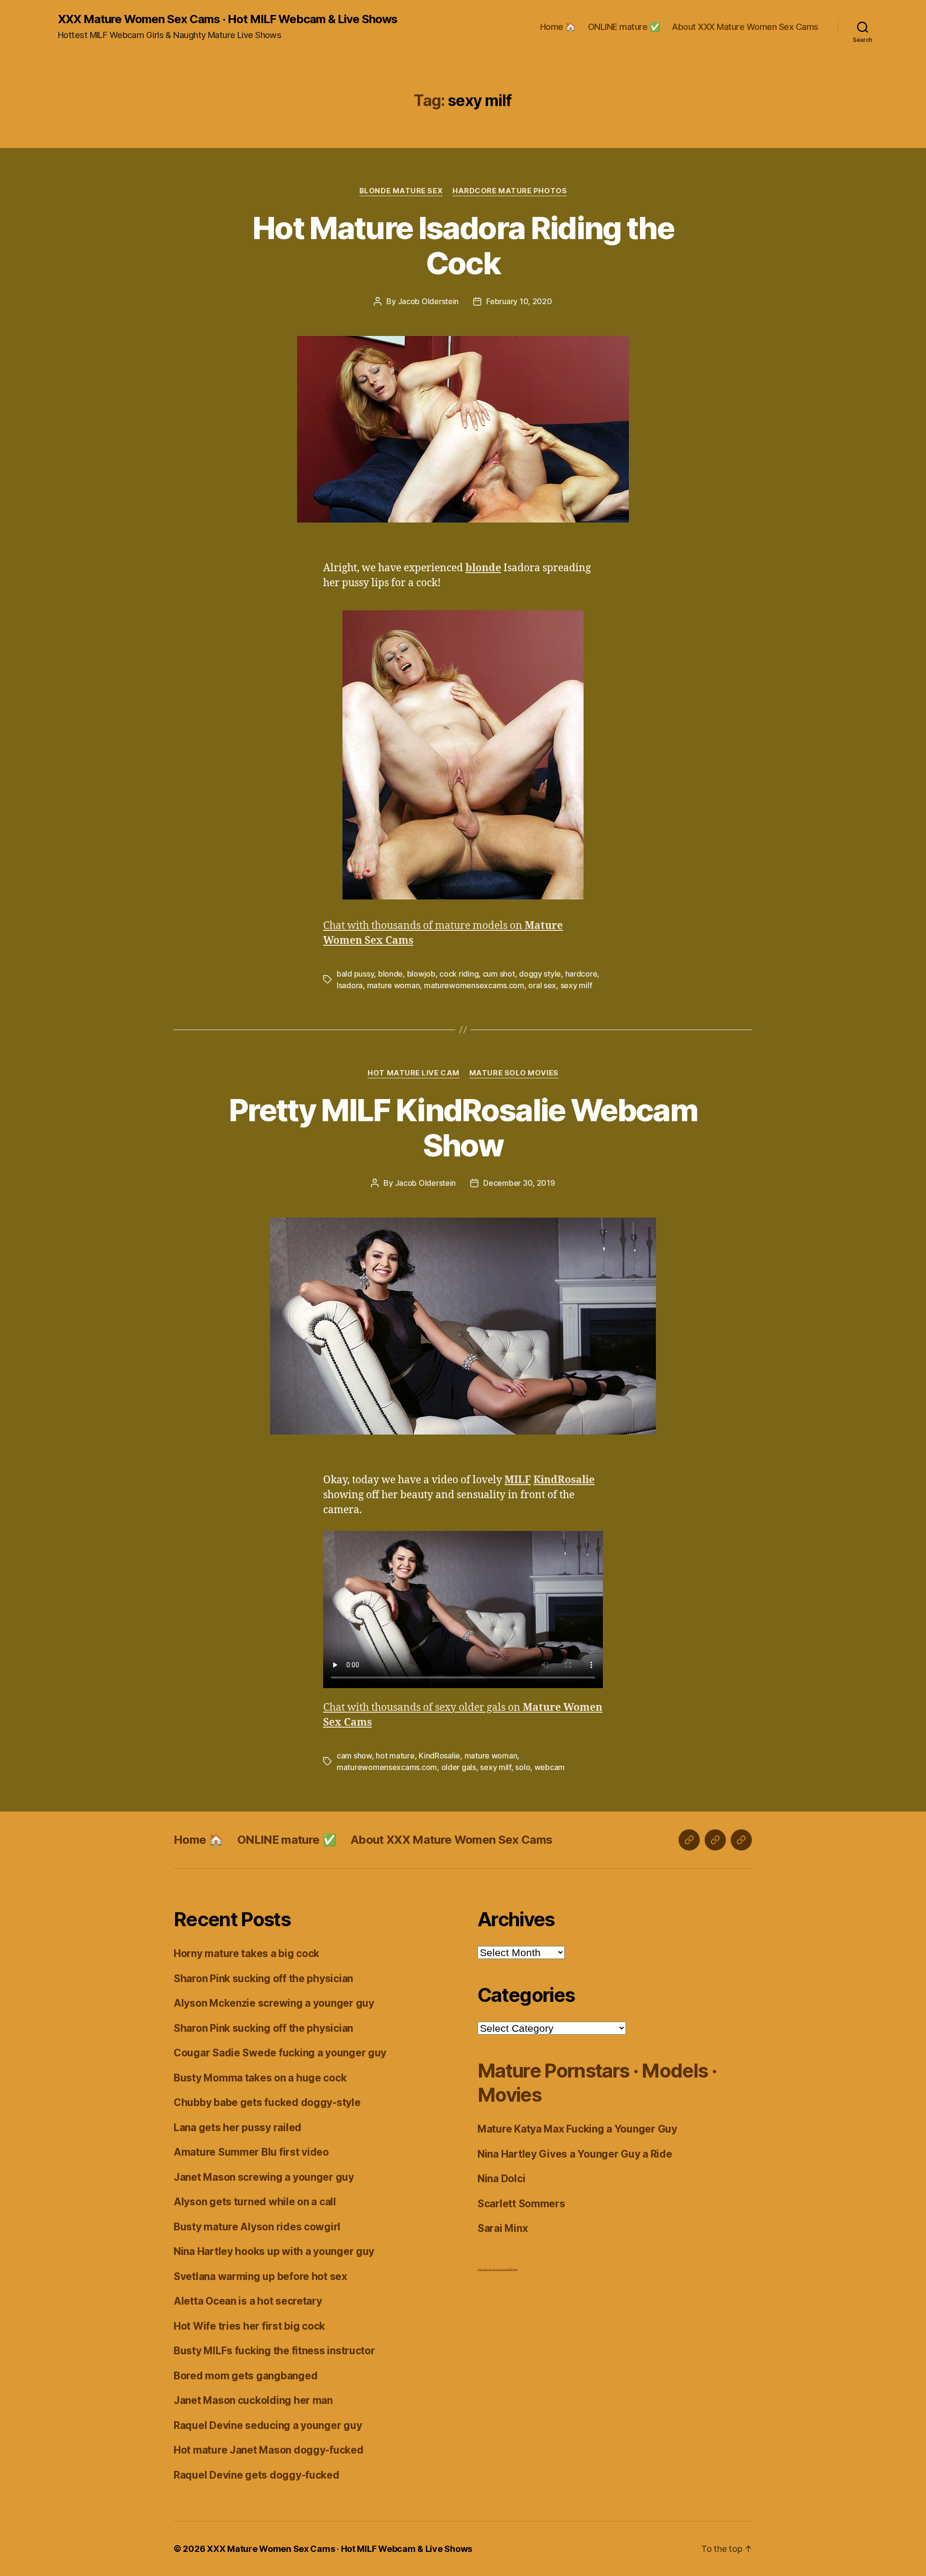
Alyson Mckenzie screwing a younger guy (274, 2003)
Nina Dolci (501, 2179)
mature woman (394, 985)
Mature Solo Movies (514, 1073)
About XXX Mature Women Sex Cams (745, 27)
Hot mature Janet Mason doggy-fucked (269, 2450)
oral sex (542, 985)
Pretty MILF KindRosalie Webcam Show (463, 1127)
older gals (459, 1767)
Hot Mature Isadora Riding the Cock (463, 245)
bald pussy (355, 974)
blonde (390, 974)
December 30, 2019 (519, 1183)
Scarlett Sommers (521, 2204)
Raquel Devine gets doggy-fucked (257, 2475)
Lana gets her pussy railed (238, 2127)
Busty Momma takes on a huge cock (260, 2078)
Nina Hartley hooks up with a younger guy (274, 2251)
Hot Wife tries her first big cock (249, 2326)
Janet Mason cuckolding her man (253, 2400)
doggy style (540, 974)
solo (523, 1767)
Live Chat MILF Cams (510, 2269)
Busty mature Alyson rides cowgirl (257, 2227)
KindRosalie (439, 1756)
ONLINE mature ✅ (624, 27)
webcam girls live (495, 2269)
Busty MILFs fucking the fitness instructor (274, 2351)
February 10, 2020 (519, 301)
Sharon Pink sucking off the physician (263, 1979)
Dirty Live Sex (483, 2269)
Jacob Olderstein (429, 301)
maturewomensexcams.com (474, 985)
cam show (354, 1756)
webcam (550, 1767)
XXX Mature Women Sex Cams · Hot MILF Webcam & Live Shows (228, 19)
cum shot (499, 974)
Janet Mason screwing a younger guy (264, 2177)
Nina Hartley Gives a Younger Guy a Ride (575, 2154)
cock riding (459, 974)
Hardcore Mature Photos (510, 191)
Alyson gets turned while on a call (255, 2202)
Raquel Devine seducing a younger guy (268, 2425)
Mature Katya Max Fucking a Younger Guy (577, 2129)
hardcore (581, 974)
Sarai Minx (503, 2228)
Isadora (350, 985)
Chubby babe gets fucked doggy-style (267, 2102)
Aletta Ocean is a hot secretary (248, 2301)
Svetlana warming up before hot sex (260, 2276)
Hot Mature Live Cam (413, 1073)
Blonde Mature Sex (401, 191)
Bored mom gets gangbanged (245, 2376)
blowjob (421, 974)
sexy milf (576, 985)
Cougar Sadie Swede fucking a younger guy (280, 2053)
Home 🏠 (558, 27)
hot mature (395, 1756)
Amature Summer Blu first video (251, 2152)
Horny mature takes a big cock (246, 1953)
